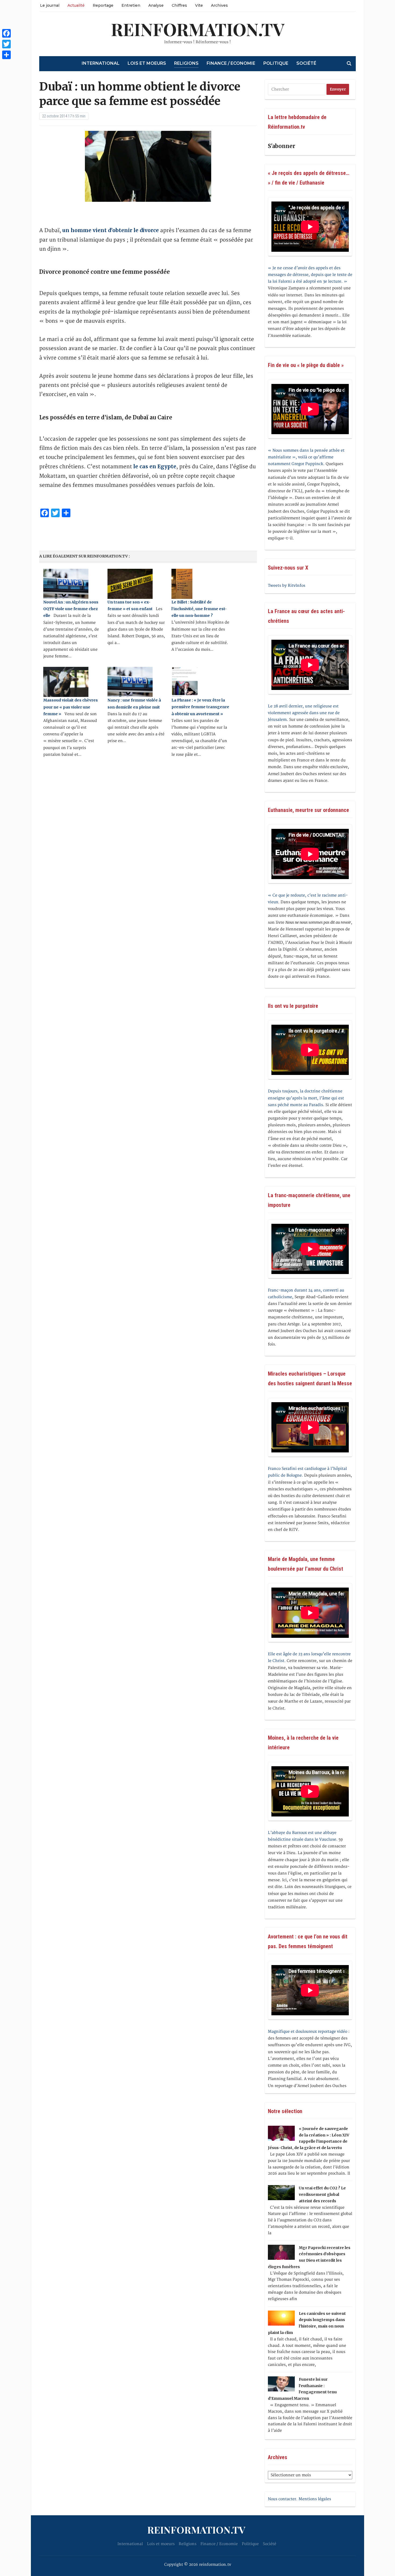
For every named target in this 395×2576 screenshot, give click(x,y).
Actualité (76, 5)
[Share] (6, 55)
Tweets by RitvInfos (287, 586)
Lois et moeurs (147, 63)
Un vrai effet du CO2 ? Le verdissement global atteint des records (322, 2194)
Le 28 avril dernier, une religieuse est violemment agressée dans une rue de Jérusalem (304, 713)
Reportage (103, 5)
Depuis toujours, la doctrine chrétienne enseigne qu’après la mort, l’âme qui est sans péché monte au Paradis (306, 1098)
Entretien (131, 5)
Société (306, 63)
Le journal (50, 5)
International (101, 63)
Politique (276, 63)
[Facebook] (6, 33)
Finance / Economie (231, 63)
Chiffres (179, 5)
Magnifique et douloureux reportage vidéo (308, 2032)
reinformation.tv (198, 29)
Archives (219, 5)
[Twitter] (6, 44)
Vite (199, 5)
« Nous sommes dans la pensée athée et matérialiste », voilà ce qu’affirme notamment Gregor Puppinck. (306, 457)
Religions (186, 63)
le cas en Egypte (155, 466)
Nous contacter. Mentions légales (299, 2499)
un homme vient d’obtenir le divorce (111, 230)
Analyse (156, 5)
